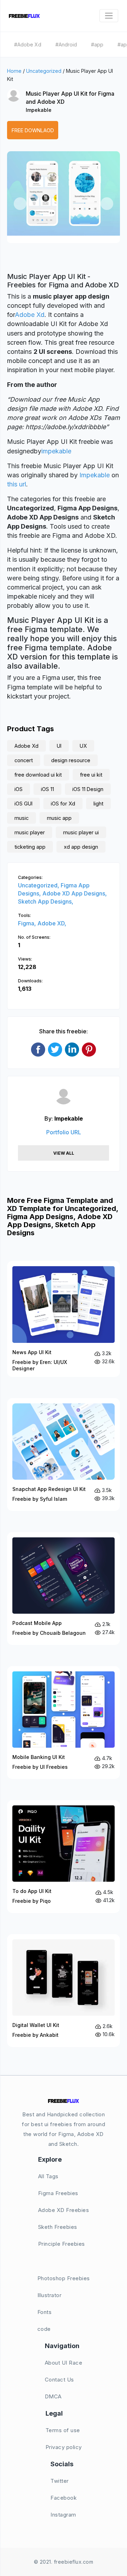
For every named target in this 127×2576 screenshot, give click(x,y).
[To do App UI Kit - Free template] (64, 1857)
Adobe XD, (52, 923)
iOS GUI (23, 804)
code (44, 2329)
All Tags (48, 2176)
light (98, 804)
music (22, 818)
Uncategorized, (39, 885)
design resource (71, 760)
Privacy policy (64, 2447)
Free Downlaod (33, 130)
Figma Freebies (58, 2193)
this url (17, 484)
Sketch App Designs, (46, 901)
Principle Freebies (62, 2244)
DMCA (53, 2396)
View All (64, 1153)
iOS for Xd (63, 804)
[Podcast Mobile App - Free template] (64, 1589)
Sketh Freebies (58, 2227)
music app (59, 818)
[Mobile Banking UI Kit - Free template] (64, 1723)
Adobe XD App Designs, (75, 893)
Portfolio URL (64, 1132)
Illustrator (50, 2295)
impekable (56, 451)
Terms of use (63, 2430)
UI (59, 746)
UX (83, 746)
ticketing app (30, 847)
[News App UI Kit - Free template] (64, 1319)
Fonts (45, 2312)
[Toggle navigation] (109, 16)
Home (14, 71)
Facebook (64, 2498)
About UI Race (64, 2363)
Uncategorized (44, 71)
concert (24, 760)
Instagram (63, 2515)
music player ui (81, 832)
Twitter (60, 2481)
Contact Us (59, 2380)
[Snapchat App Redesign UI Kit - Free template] (64, 1455)
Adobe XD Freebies (64, 2210)
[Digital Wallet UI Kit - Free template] (64, 1991)
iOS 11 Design (88, 789)
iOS (19, 789)
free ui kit (91, 775)
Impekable (39, 110)
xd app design (81, 847)
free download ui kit (38, 775)
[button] (20, 204)
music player (30, 832)
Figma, (28, 923)
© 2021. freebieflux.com (64, 2562)
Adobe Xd (30, 315)
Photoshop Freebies (64, 2278)
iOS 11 (47, 789)
